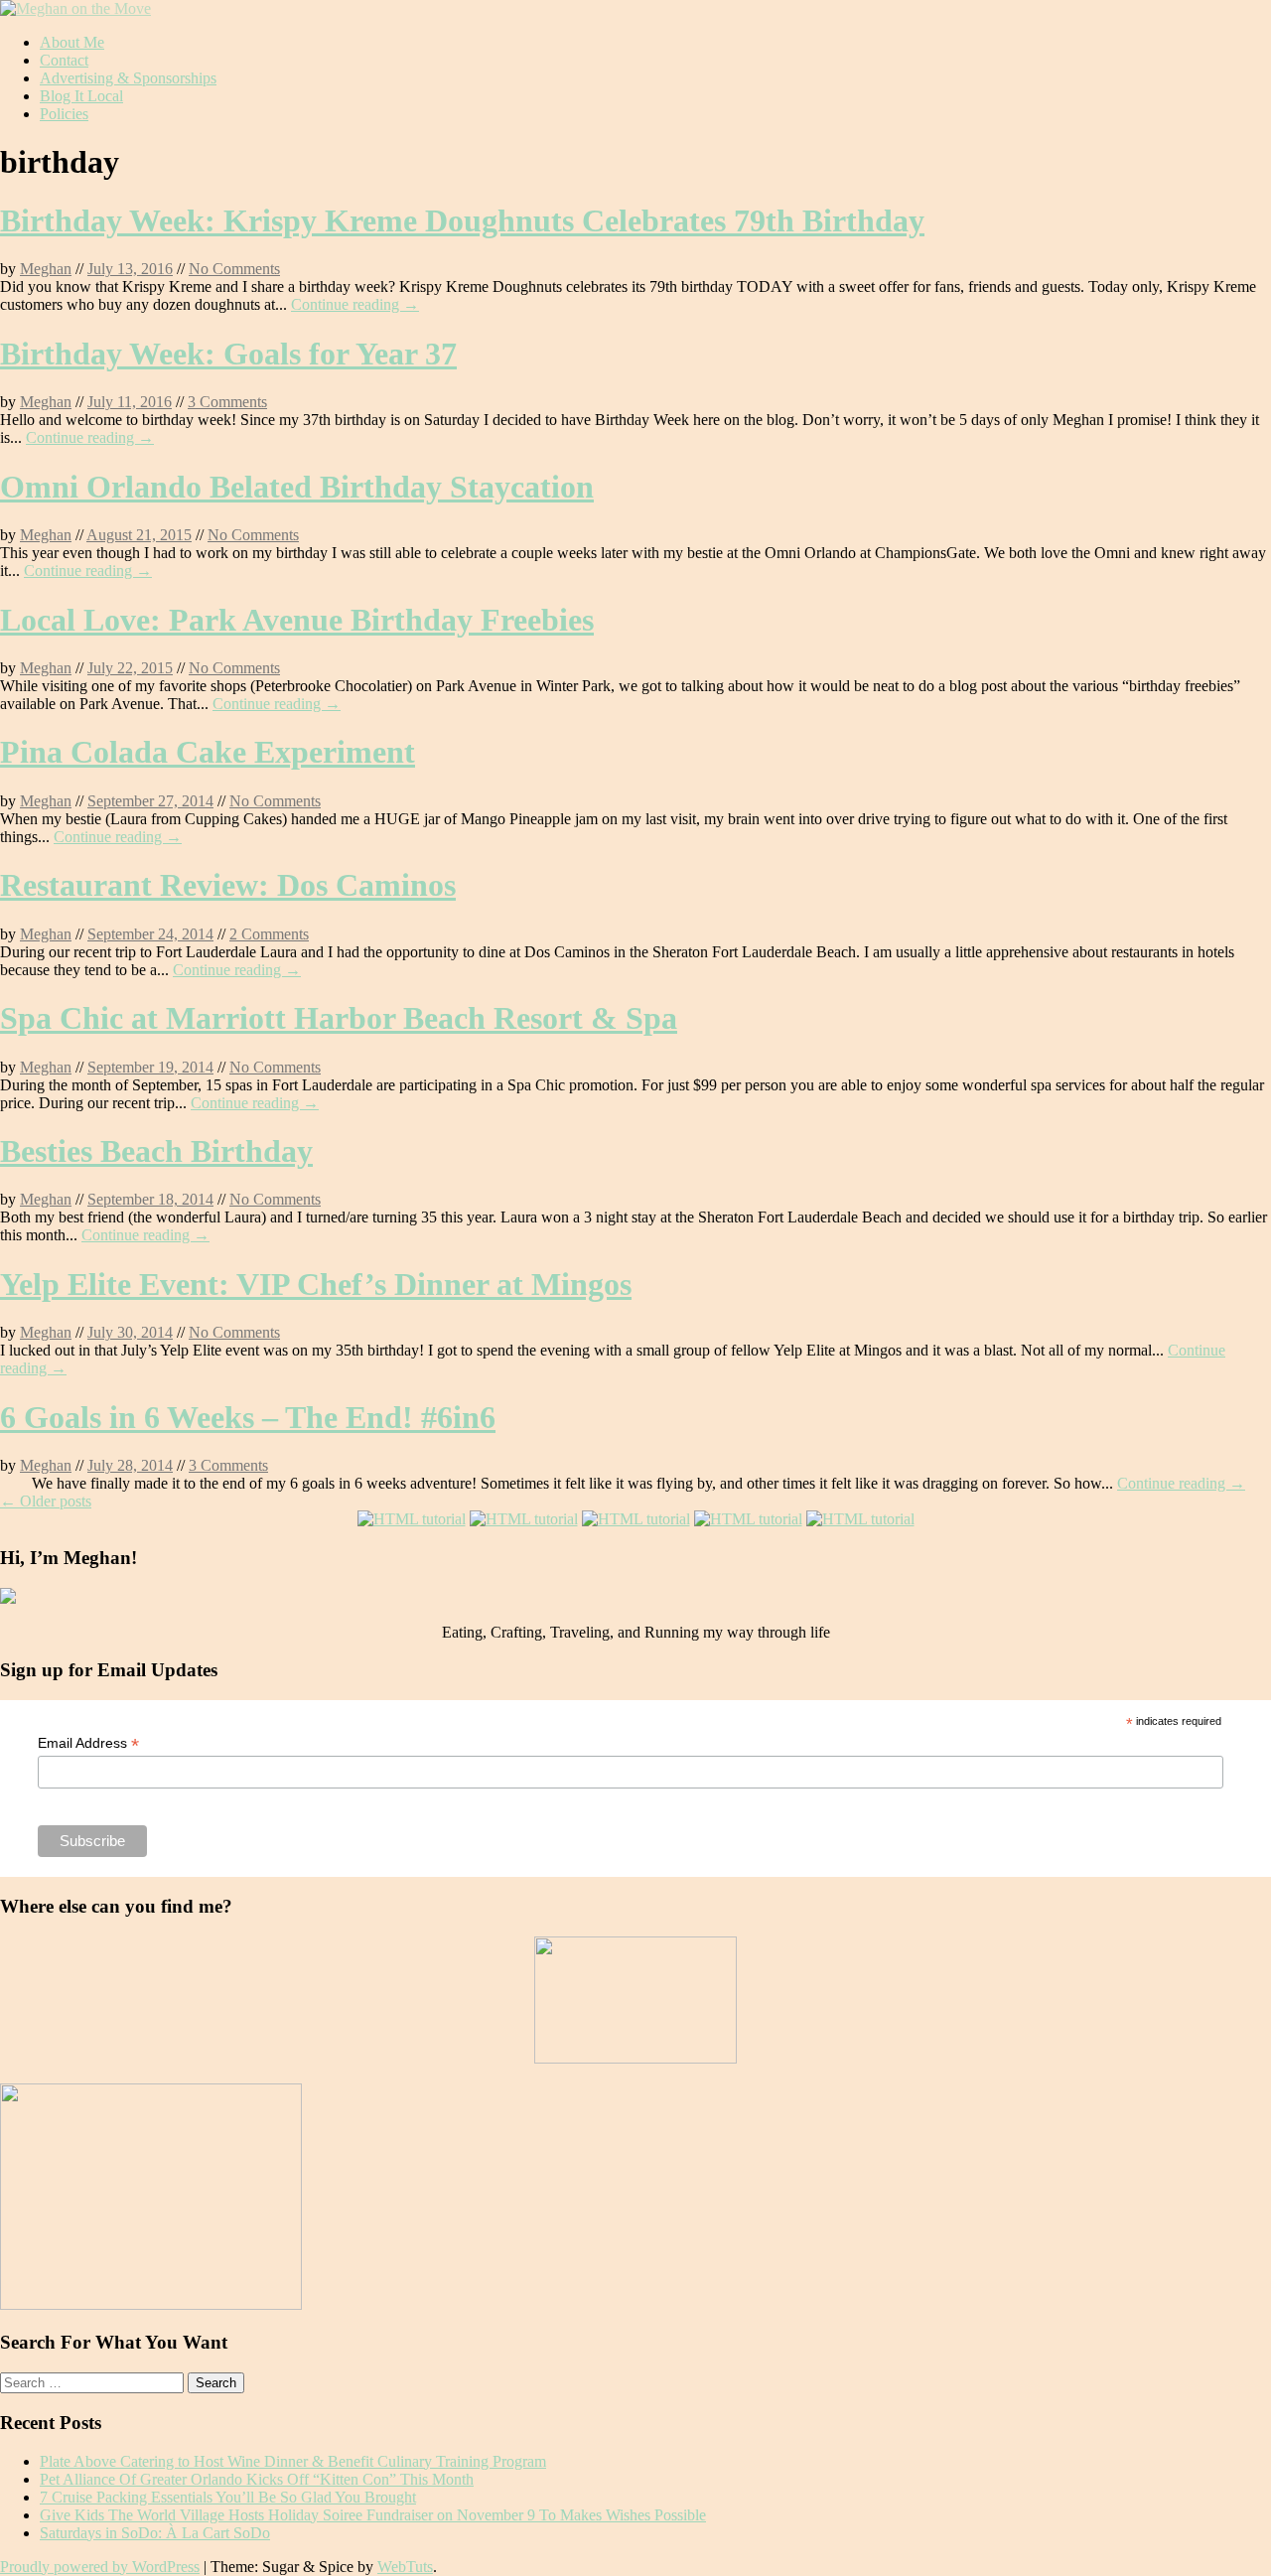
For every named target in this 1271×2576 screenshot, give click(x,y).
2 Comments (269, 934)
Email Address (88, 1743)
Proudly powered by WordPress (100, 2567)
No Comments (234, 269)
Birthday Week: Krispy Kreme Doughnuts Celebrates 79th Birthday (462, 220)
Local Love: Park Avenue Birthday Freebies (297, 620)
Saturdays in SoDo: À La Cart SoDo (155, 2533)
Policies (64, 114)
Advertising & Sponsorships (128, 78)
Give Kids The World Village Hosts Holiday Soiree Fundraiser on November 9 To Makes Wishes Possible (373, 2515)
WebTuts (405, 2567)
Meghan (46, 269)
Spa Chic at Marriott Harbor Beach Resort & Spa (339, 1018)
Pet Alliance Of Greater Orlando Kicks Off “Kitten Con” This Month (257, 2479)
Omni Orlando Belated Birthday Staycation (297, 487)
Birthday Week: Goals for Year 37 (228, 354)
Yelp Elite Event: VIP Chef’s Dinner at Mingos (316, 1284)
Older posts (46, 1501)
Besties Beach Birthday (156, 1151)
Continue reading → (355, 304)
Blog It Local (81, 96)
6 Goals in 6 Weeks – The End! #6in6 (248, 1417)
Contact (64, 60)
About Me (72, 42)
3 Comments (227, 402)
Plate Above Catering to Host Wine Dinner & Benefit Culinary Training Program (293, 2461)
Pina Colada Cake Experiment (208, 752)
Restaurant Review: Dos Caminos (228, 885)
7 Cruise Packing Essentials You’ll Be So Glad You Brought (228, 2497)
